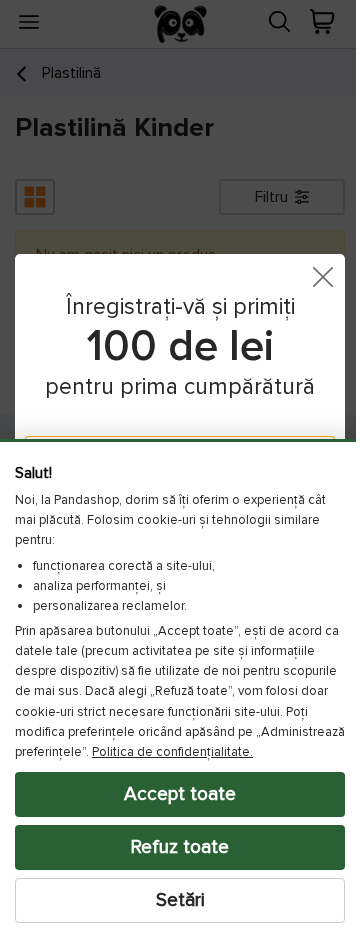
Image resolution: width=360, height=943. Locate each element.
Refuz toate (173, 847)
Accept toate (173, 794)
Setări (172, 900)
